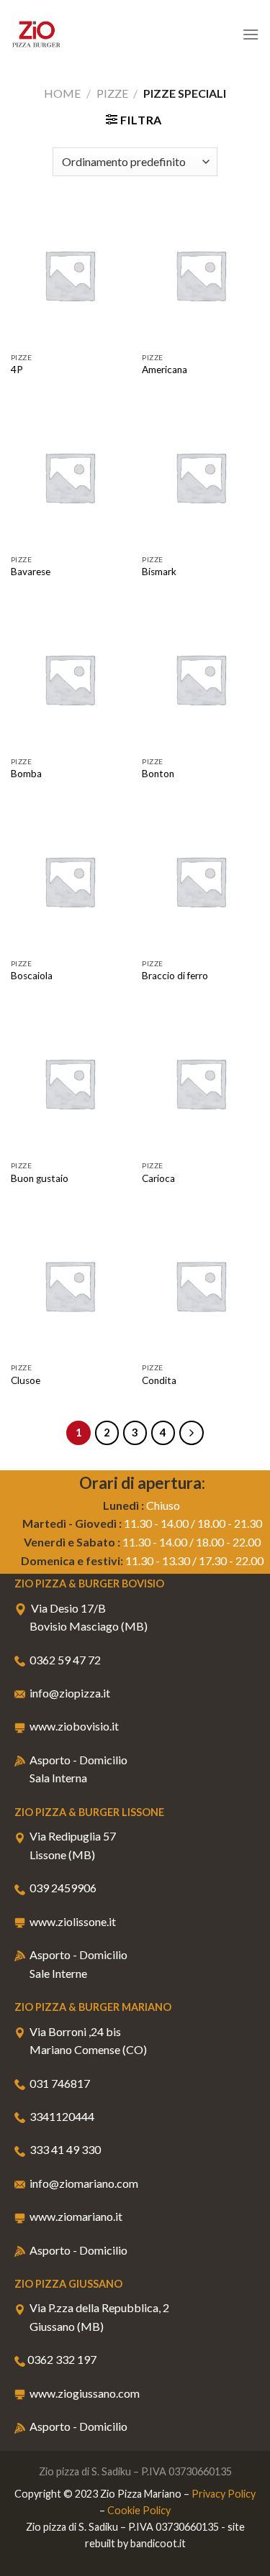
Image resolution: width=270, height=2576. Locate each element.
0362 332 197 (62, 2359)
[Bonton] (201, 679)
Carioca (158, 1178)
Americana (165, 370)
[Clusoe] (69, 1285)
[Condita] (201, 1285)
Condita (159, 1380)
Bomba (26, 774)
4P (17, 370)
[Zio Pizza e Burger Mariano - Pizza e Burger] (83, 34)
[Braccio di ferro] (201, 881)
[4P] (69, 275)
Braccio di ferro (175, 976)
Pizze (112, 93)
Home (62, 93)
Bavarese (31, 572)
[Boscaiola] (69, 881)
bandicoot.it (158, 2543)
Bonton (158, 774)
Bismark (159, 572)
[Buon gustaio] (69, 1083)
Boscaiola (32, 976)
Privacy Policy (224, 2494)
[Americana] (201, 275)
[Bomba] (69, 679)
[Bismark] (201, 477)
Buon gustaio (40, 1178)
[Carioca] (201, 1083)
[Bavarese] (69, 477)
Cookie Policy (139, 2510)
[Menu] (251, 34)
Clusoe (26, 1380)
